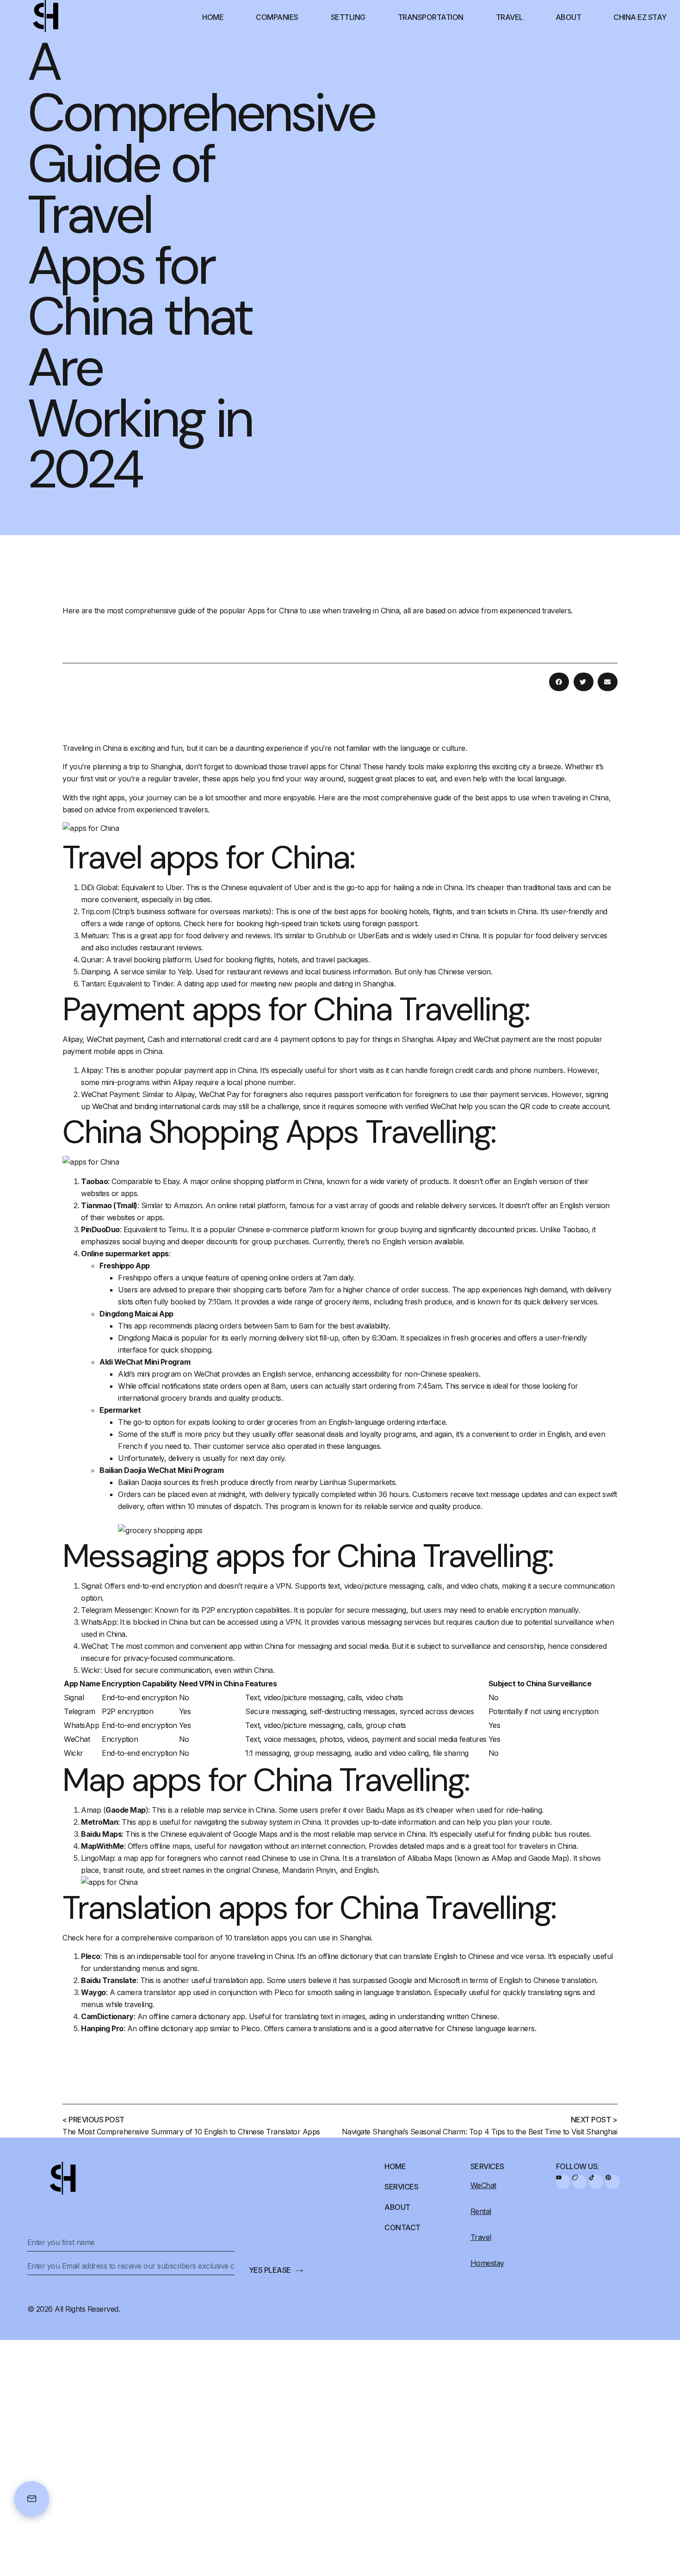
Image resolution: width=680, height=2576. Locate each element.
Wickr (91, 1670)
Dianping (95, 972)
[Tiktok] (596, 2182)
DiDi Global (99, 887)
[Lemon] (579, 2182)
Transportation (431, 17)
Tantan (93, 984)
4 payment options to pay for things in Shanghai (353, 1039)
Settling (348, 17)
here (214, 923)
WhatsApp (99, 1622)
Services (401, 2187)
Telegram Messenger (116, 1610)
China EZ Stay (640, 17)
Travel (510, 17)
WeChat (94, 1646)
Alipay (91, 1070)
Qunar (92, 960)
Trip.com (96, 911)
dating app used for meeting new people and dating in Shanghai (289, 984)
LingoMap (97, 1858)
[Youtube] (563, 2182)
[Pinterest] (613, 2182)
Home (213, 17)
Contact (402, 2227)
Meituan (94, 936)
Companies (277, 17)
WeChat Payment (110, 1094)
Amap (91, 1810)
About (569, 17)
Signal (91, 1586)
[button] (559, 682)
